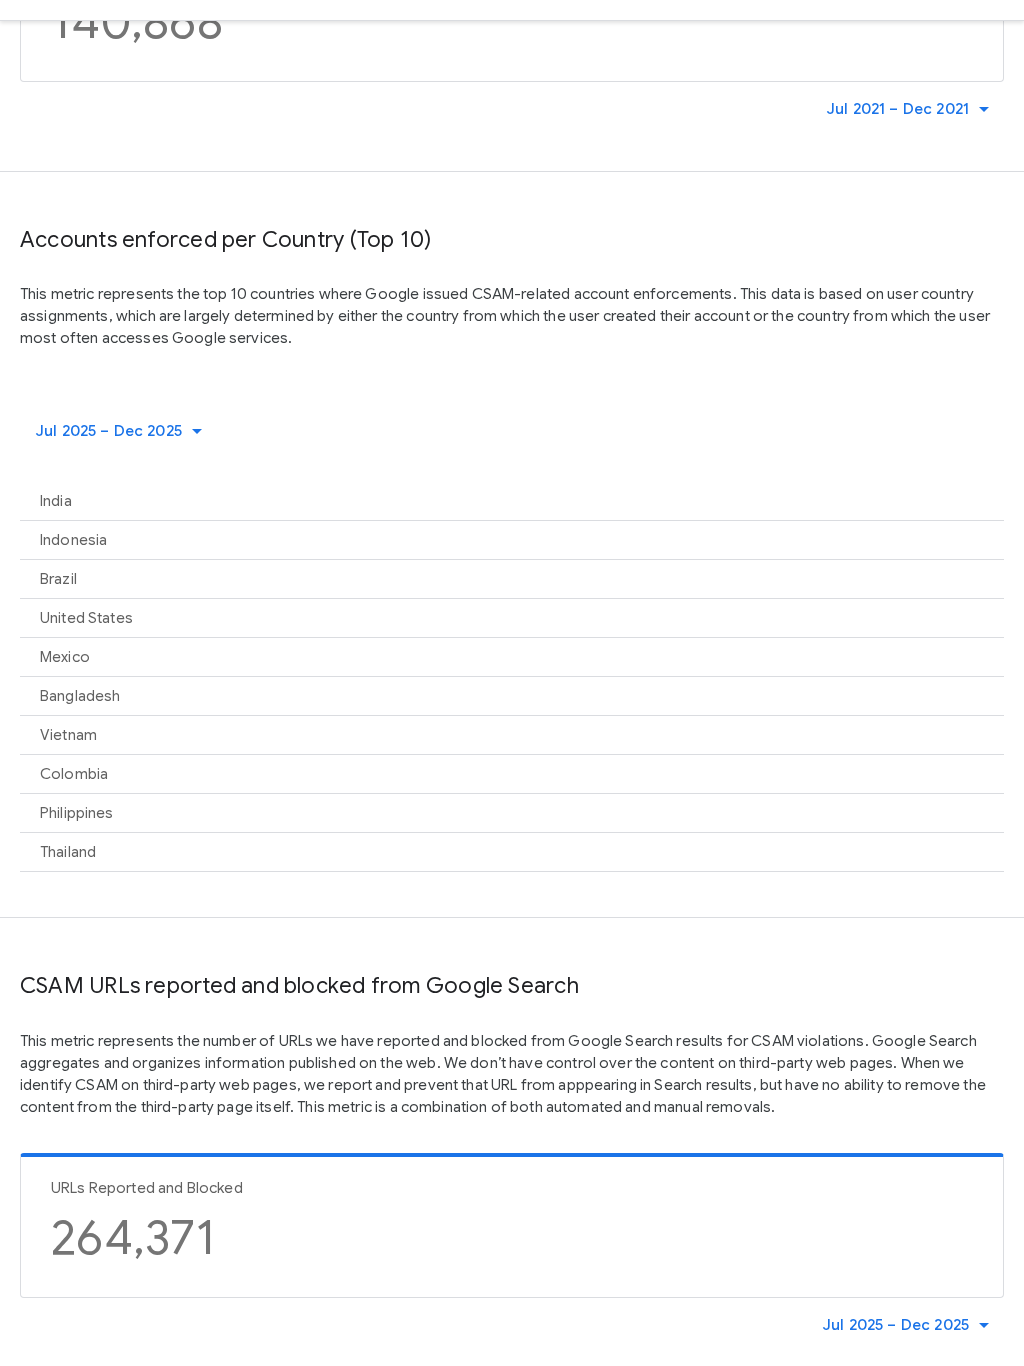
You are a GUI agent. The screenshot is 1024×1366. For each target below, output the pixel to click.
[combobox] (912, 109)
